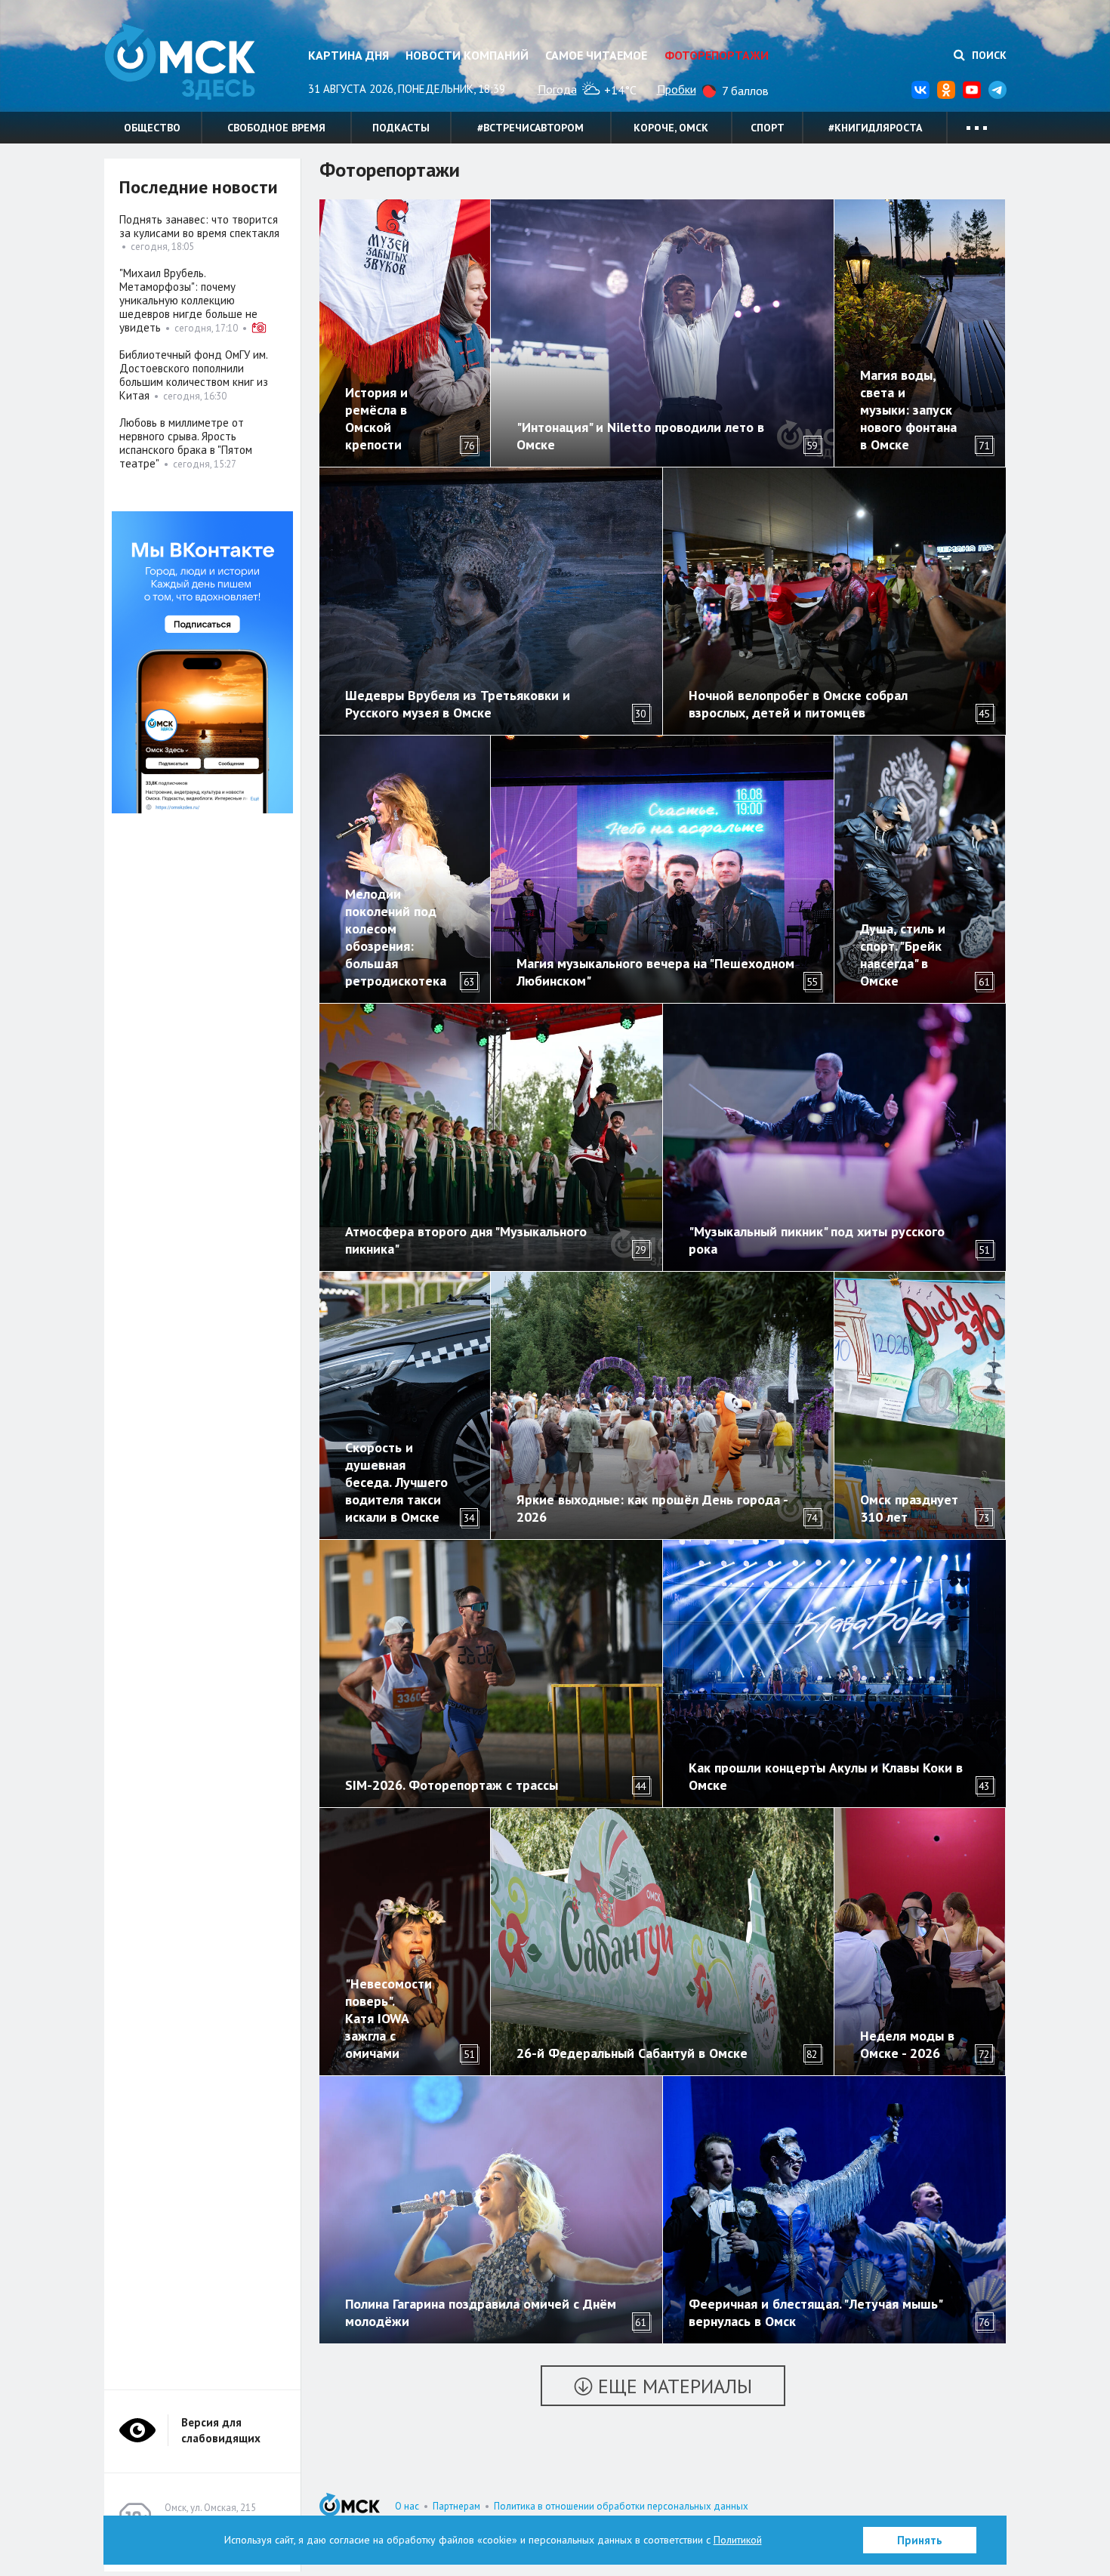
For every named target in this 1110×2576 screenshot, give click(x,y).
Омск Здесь (180, 62)
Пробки (677, 89)
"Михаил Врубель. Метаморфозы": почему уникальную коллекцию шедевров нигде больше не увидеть (188, 300)
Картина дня (348, 55)
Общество (152, 128)
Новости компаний (467, 55)
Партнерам (456, 2506)
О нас (407, 2506)
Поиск (988, 55)
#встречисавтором (530, 128)
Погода (557, 89)
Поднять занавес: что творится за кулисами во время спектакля (199, 226)
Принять (920, 2540)
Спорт (768, 128)
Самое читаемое (596, 55)
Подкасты (401, 128)
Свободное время (276, 128)
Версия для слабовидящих (221, 2430)
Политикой (738, 2540)
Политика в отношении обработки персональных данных (621, 2506)
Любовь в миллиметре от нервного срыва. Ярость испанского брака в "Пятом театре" (186, 443)
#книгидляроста (875, 128)
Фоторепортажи (717, 55)
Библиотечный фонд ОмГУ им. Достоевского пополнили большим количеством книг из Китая (194, 375)
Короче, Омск (671, 128)
